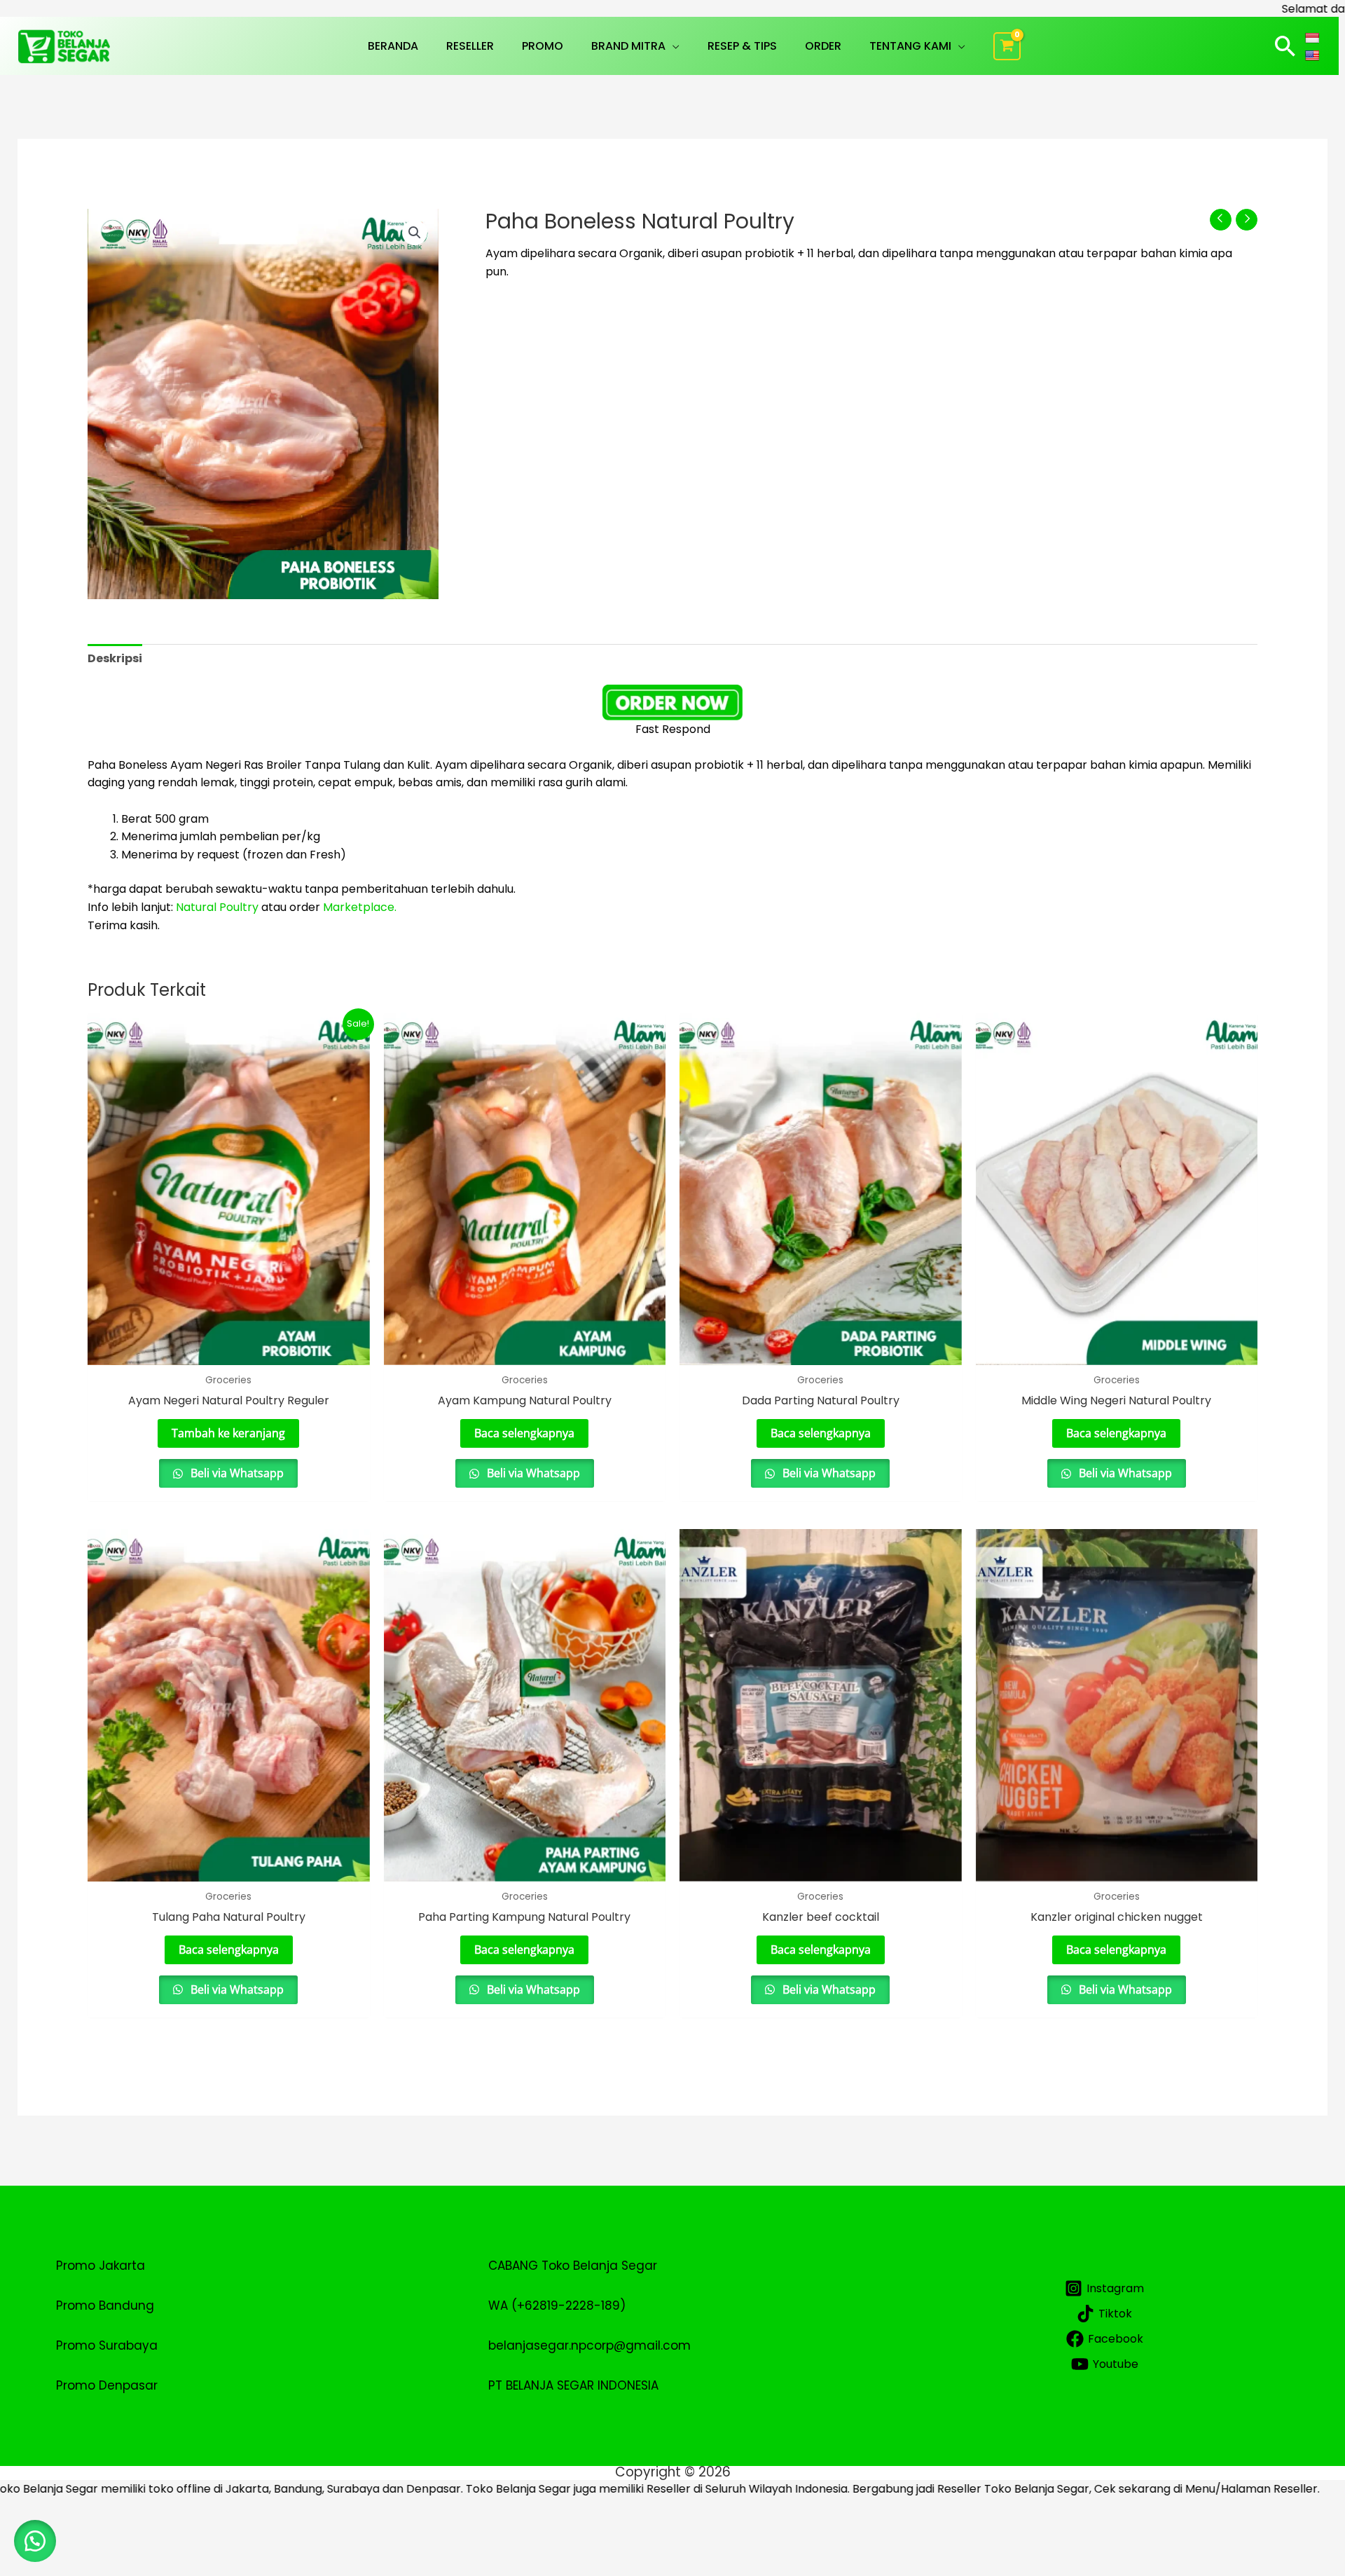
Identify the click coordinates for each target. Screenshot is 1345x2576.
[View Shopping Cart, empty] (1007, 46)
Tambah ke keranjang (228, 1433)
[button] (672, 46)
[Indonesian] (1314, 37)
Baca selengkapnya (524, 1433)
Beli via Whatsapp (236, 1473)
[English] (1314, 55)
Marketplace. (360, 907)
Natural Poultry (219, 907)
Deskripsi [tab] (115, 658)
